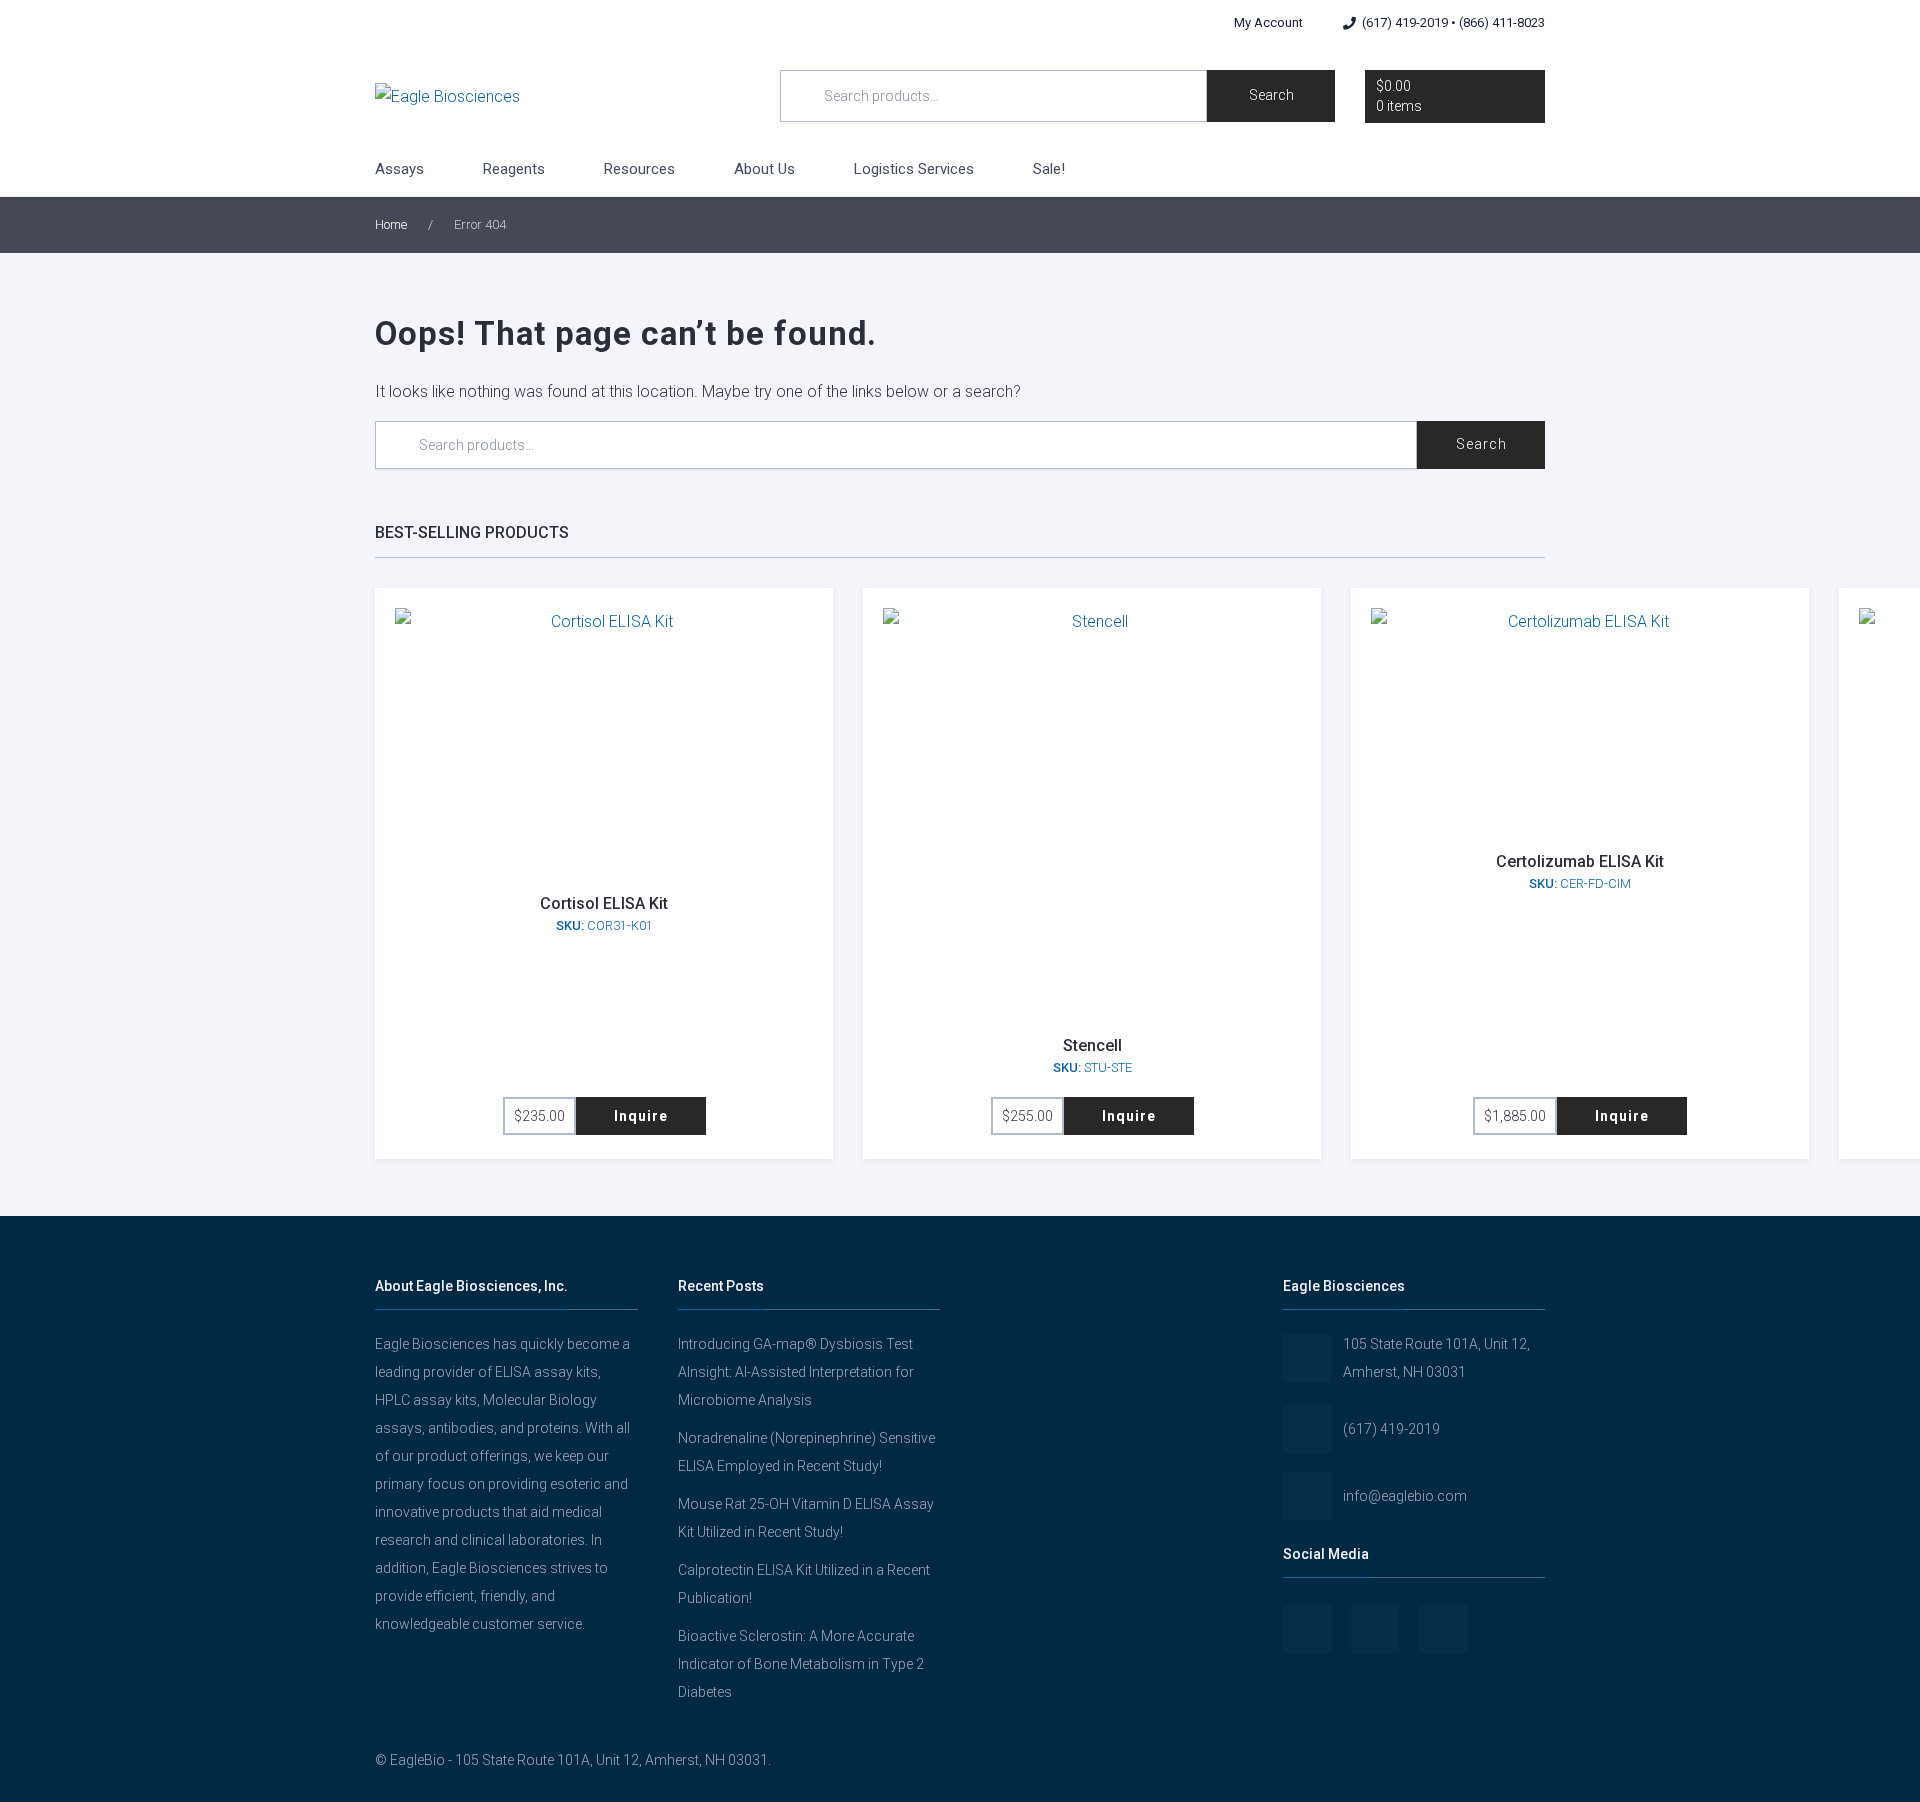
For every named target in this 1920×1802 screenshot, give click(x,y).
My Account (1268, 22)
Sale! (1049, 169)
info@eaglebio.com (1405, 1496)
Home (391, 224)
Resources (639, 169)
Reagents (514, 169)
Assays (399, 169)
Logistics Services (914, 169)
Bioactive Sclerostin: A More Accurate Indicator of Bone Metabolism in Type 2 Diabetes (801, 1664)
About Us (764, 169)
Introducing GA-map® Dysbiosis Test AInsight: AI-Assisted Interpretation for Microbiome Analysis (796, 1372)
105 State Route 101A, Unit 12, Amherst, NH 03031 (1436, 1358)
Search (1271, 95)
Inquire (641, 1116)
